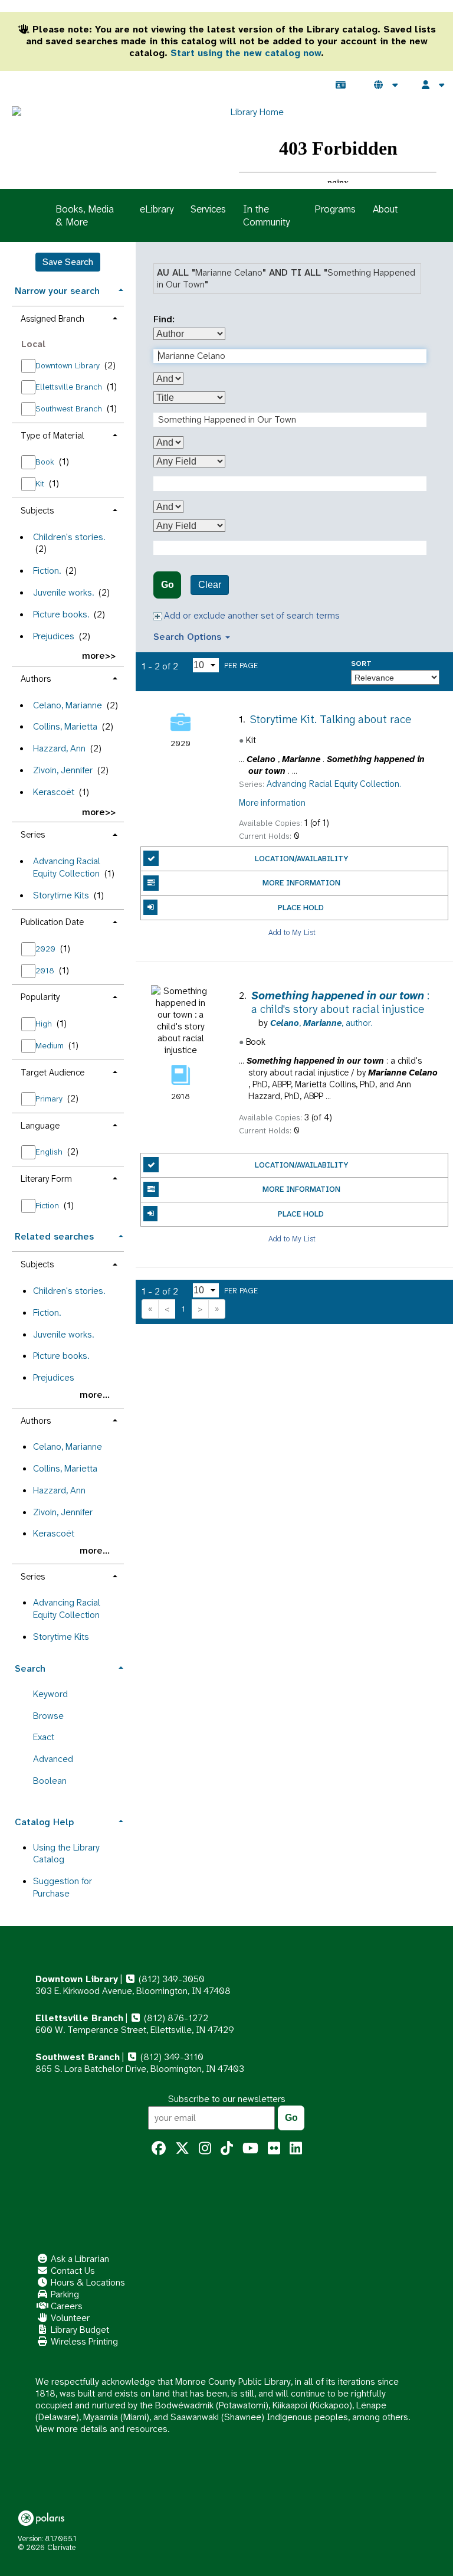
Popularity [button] (40, 997)
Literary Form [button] (46, 1179)
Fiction (48, 1205)
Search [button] (30, 1668)
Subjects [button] (37, 511)
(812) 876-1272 (175, 2018)
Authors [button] (36, 679)
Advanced (53, 1759)
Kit (41, 483)
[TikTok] (227, 2149)
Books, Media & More (85, 215)
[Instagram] (205, 2149)
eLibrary (157, 209)
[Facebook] (159, 2149)
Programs (335, 209)
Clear (210, 585)
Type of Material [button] (52, 436)
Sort (361, 664)
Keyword (50, 1694)
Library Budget (79, 2330)
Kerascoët (54, 792)
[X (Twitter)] (182, 2149)
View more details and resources (101, 2429)
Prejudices (54, 636)
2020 (47, 949)
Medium (51, 1045)
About (385, 209)
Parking (64, 2294)
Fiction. (47, 571)
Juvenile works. (63, 592)
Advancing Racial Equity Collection (67, 867)
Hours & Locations (87, 2282)
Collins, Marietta (65, 726)
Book (46, 462)
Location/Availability (301, 859)
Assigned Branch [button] (52, 319)
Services (208, 209)
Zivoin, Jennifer (63, 770)
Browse (48, 1716)
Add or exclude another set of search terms (251, 615)
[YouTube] (250, 2149)
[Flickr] (274, 2149)
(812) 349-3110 (171, 2057)
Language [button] (40, 1126)
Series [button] (33, 835)
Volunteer (69, 2318)
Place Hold (301, 908)
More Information (301, 883)
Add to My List (292, 932)
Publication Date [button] (52, 922)
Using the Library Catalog (66, 1853)
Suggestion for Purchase (63, 1887)
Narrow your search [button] (57, 291)
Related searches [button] (54, 1236)
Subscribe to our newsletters (227, 2099)
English (50, 1152)
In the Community (266, 215)
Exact (44, 1737)
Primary (50, 1099)
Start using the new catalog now (246, 53)
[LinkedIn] (296, 2149)
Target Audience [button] (52, 1073)
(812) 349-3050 (170, 1979)
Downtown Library (69, 365)
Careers (65, 2306)
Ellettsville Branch (70, 387)
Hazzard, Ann (59, 748)
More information (272, 803)
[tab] (68, 290)
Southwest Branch (70, 408)
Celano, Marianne (68, 705)
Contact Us (72, 2271)
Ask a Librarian (79, 2259)
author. (321, 1023)
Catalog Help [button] (44, 1822)
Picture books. (61, 614)
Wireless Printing (83, 2341)
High (45, 1024)
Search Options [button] (189, 637)
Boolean (50, 1781)
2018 (46, 970)
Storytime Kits (61, 895)
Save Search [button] (68, 262)
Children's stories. (69, 537)
